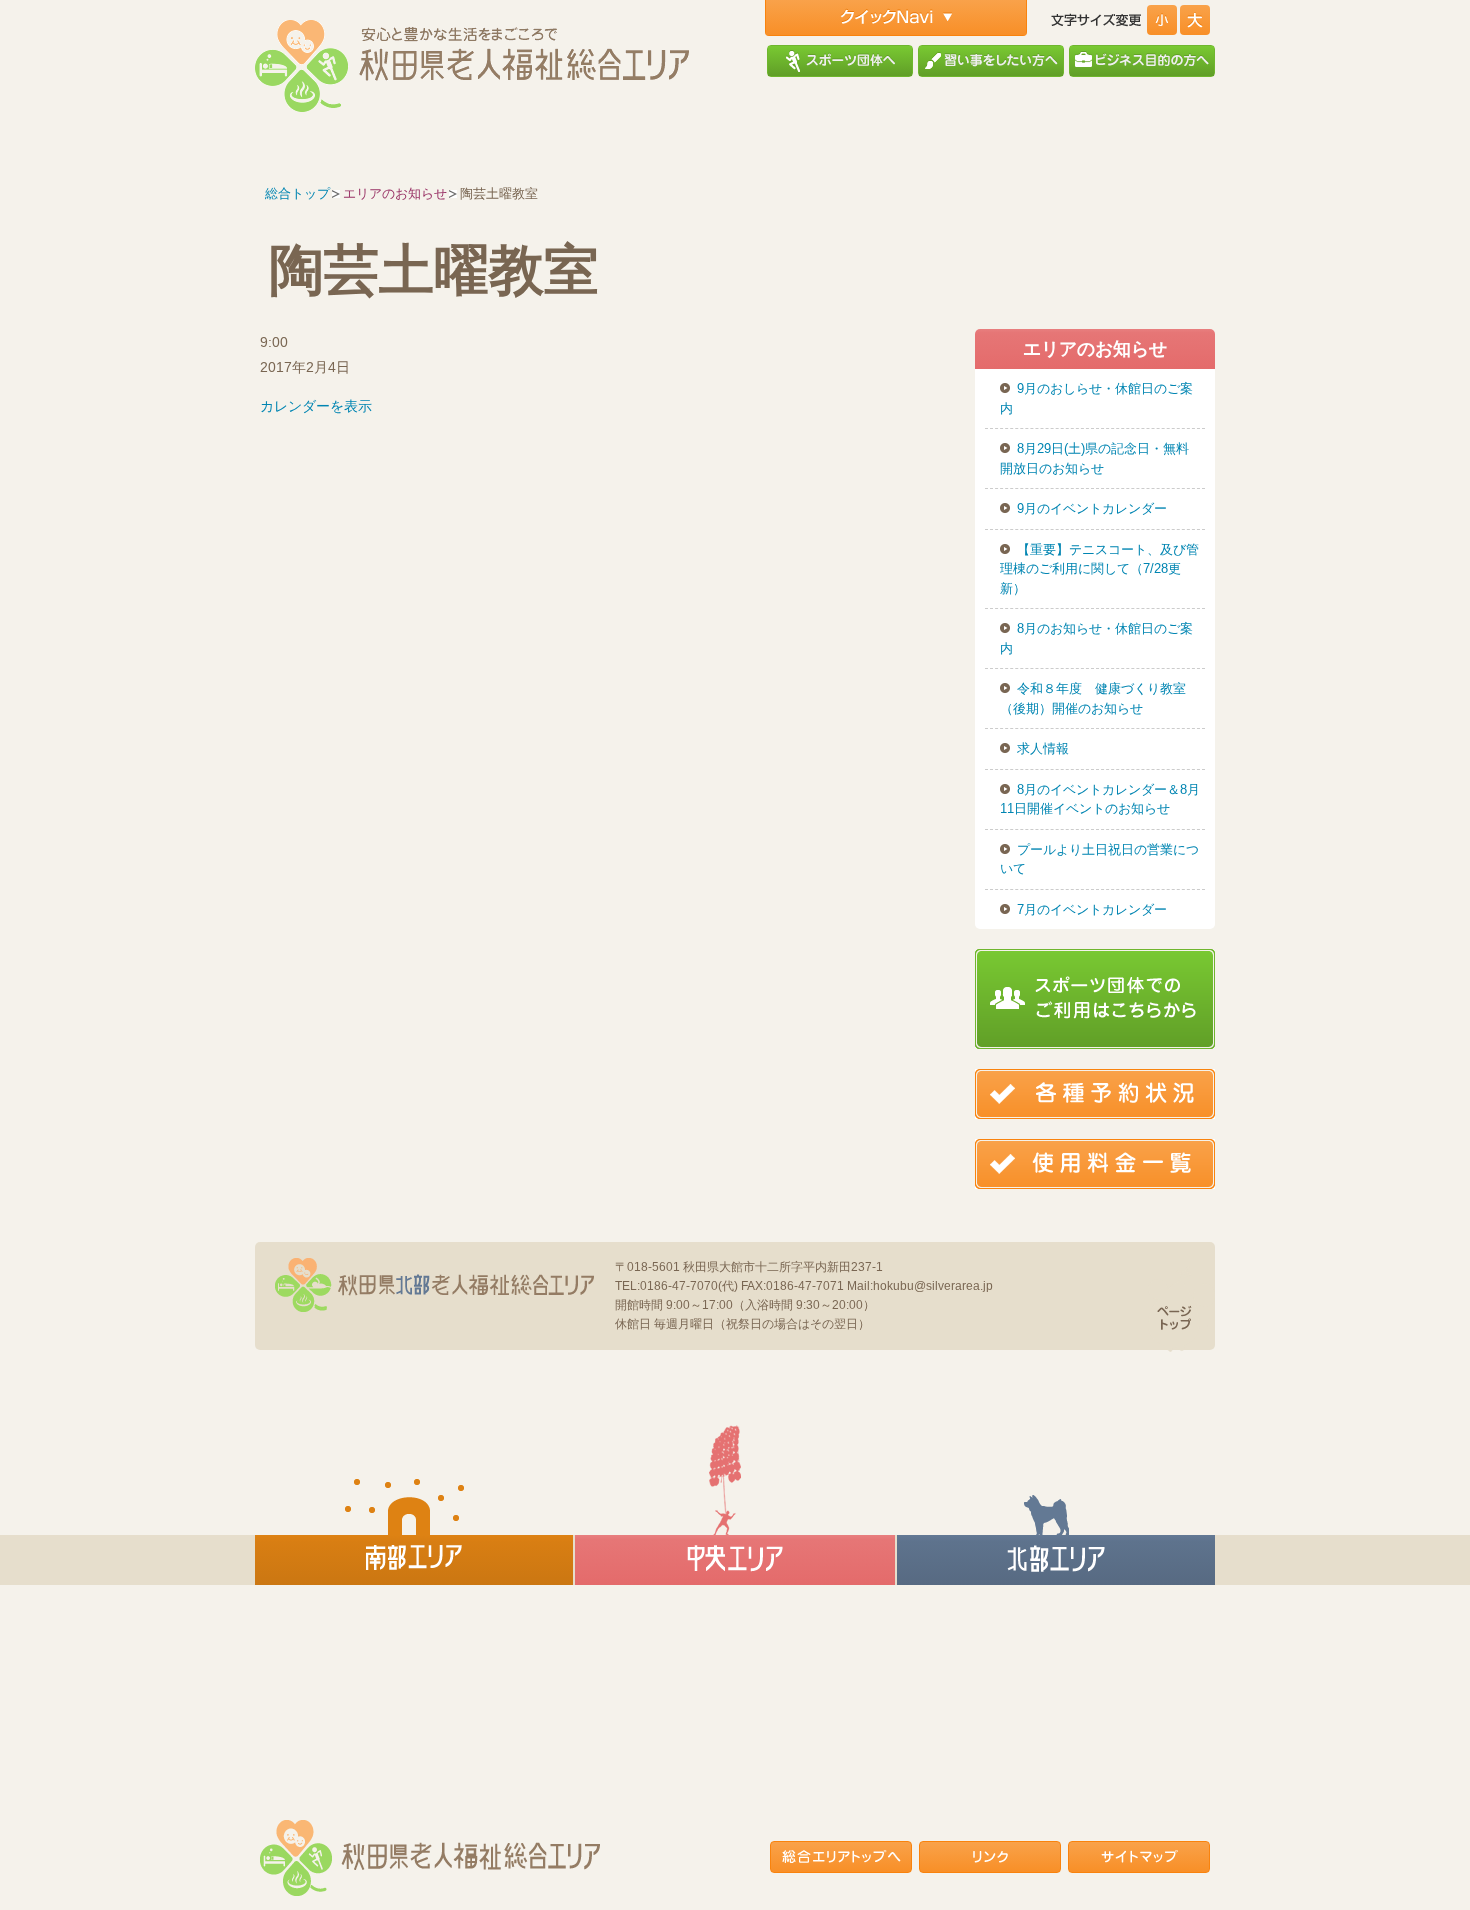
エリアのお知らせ (395, 193)
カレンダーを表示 (316, 406)
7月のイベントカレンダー (1092, 909)
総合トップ (297, 193)
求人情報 (1043, 748)
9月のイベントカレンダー (1092, 508)
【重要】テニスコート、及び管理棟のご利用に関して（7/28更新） (1099, 569)
